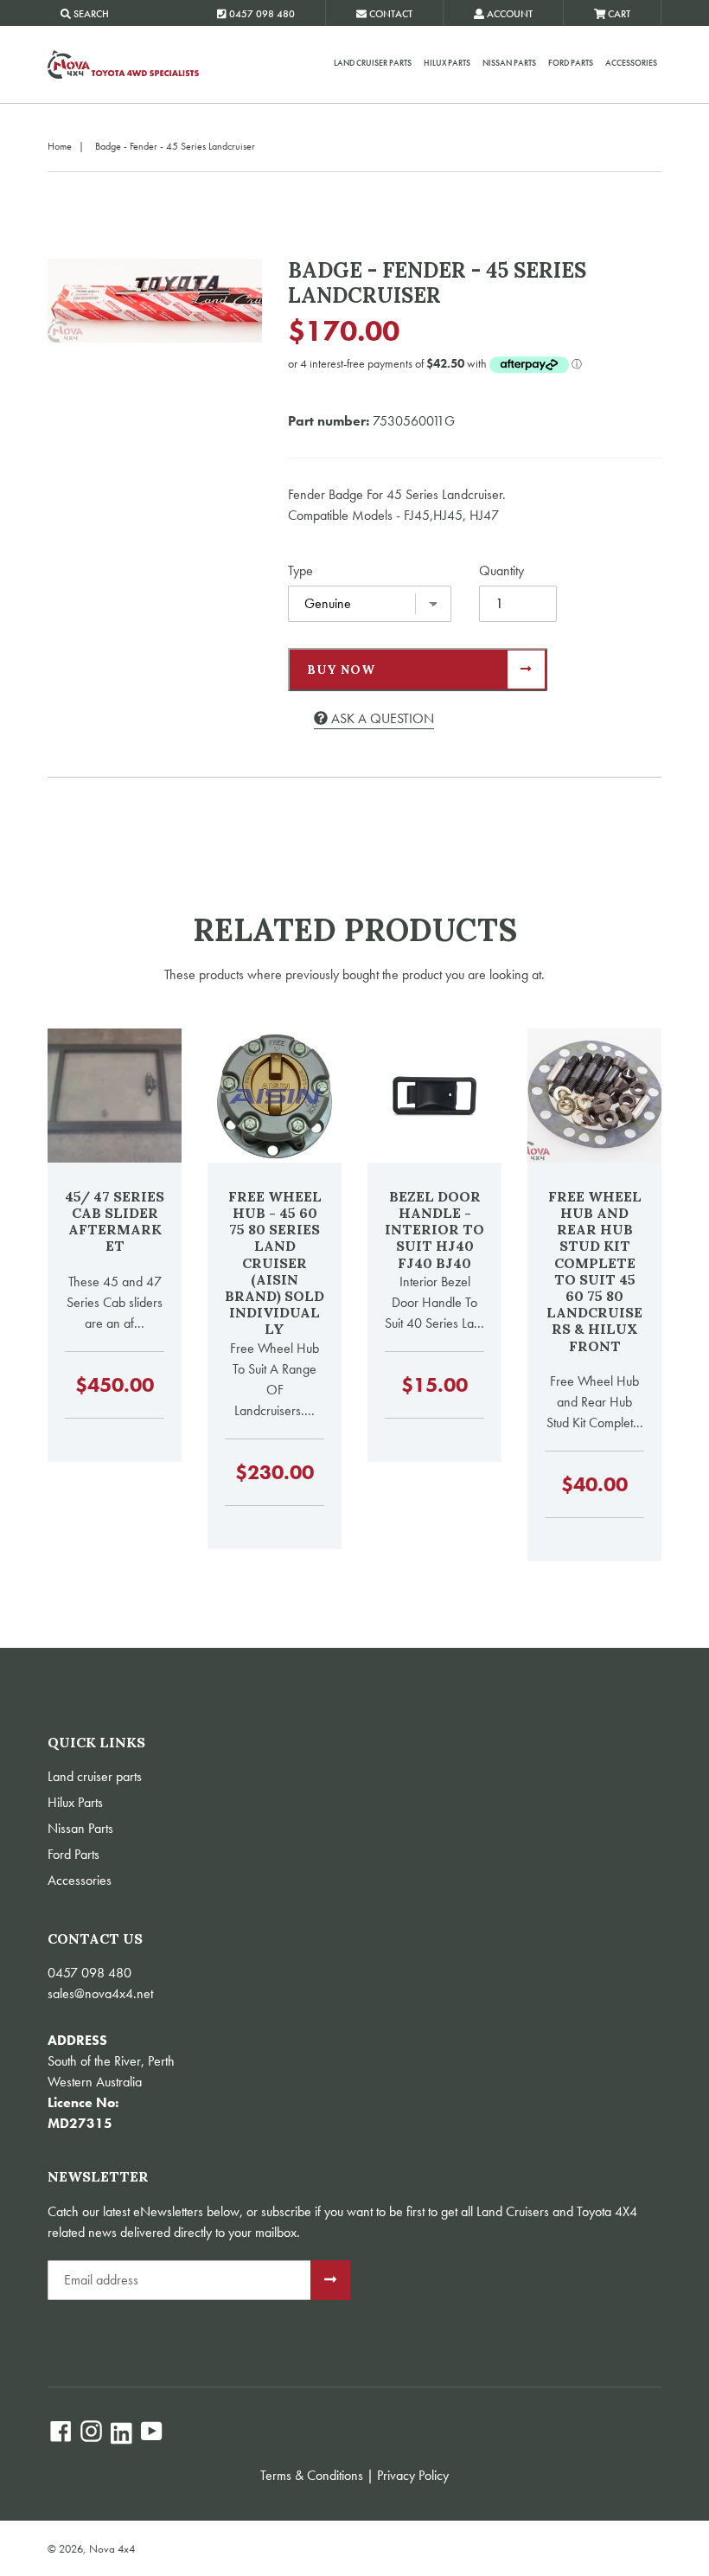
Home (60, 146)
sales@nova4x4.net (100, 1993)
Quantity (501, 570)
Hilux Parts (447, 63)
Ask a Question (381, 718)
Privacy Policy (413, 2475)
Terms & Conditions (312, 2475)
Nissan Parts (509, 63)
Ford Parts (571, 63)
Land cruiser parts (373, 63)
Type (300, 570)
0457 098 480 (89, 1973)
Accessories (631, 63)
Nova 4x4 (112, 2549)
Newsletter (98, 2177)
